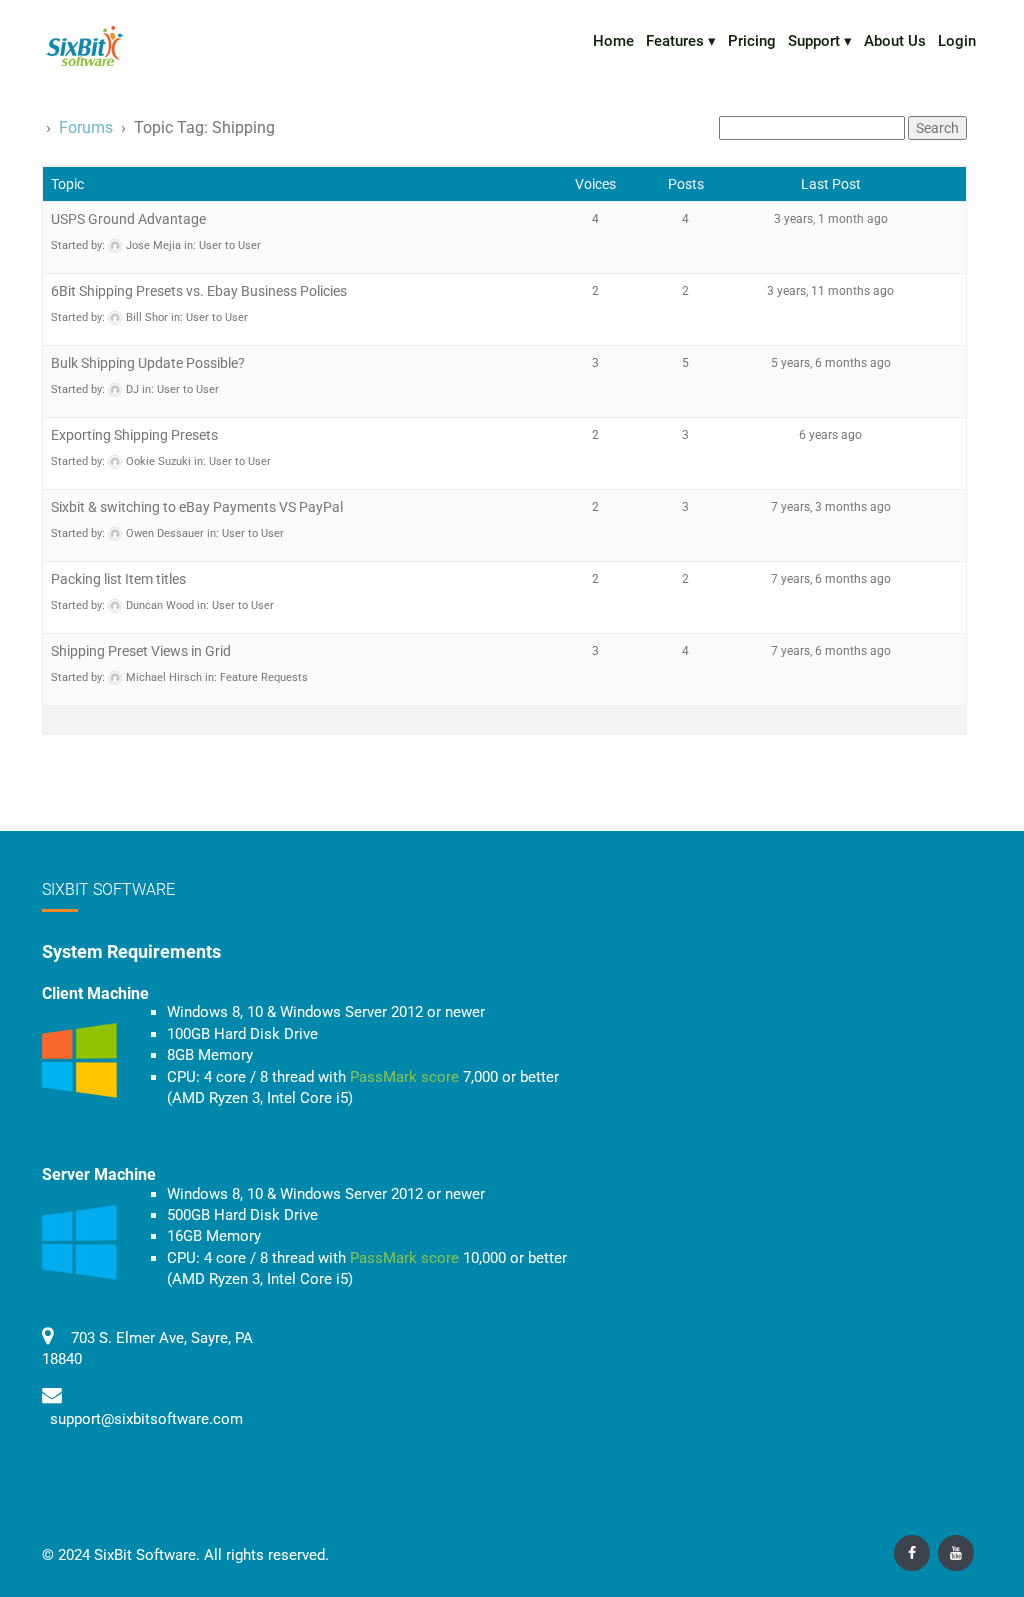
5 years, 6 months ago (831, 363)
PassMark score (404, 1077)
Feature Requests (264, 677)
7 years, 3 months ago (831, 507)
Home (613, 41)
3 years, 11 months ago (830, 291)
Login (957, 41)
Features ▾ (681, 41)
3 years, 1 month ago (831, 219)
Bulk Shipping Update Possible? (148, 363)
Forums (86, 127)
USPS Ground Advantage (128, 219)
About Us (895, 41)
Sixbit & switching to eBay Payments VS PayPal (197, 507)
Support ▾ (820, 41)
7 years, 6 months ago (831, 579)
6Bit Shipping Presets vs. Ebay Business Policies (199, 291)
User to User (230, 245)
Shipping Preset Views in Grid (141, 651)
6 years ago (830, 435)
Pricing (752, 41)
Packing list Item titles (118, 579)
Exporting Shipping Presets (134, 435)
